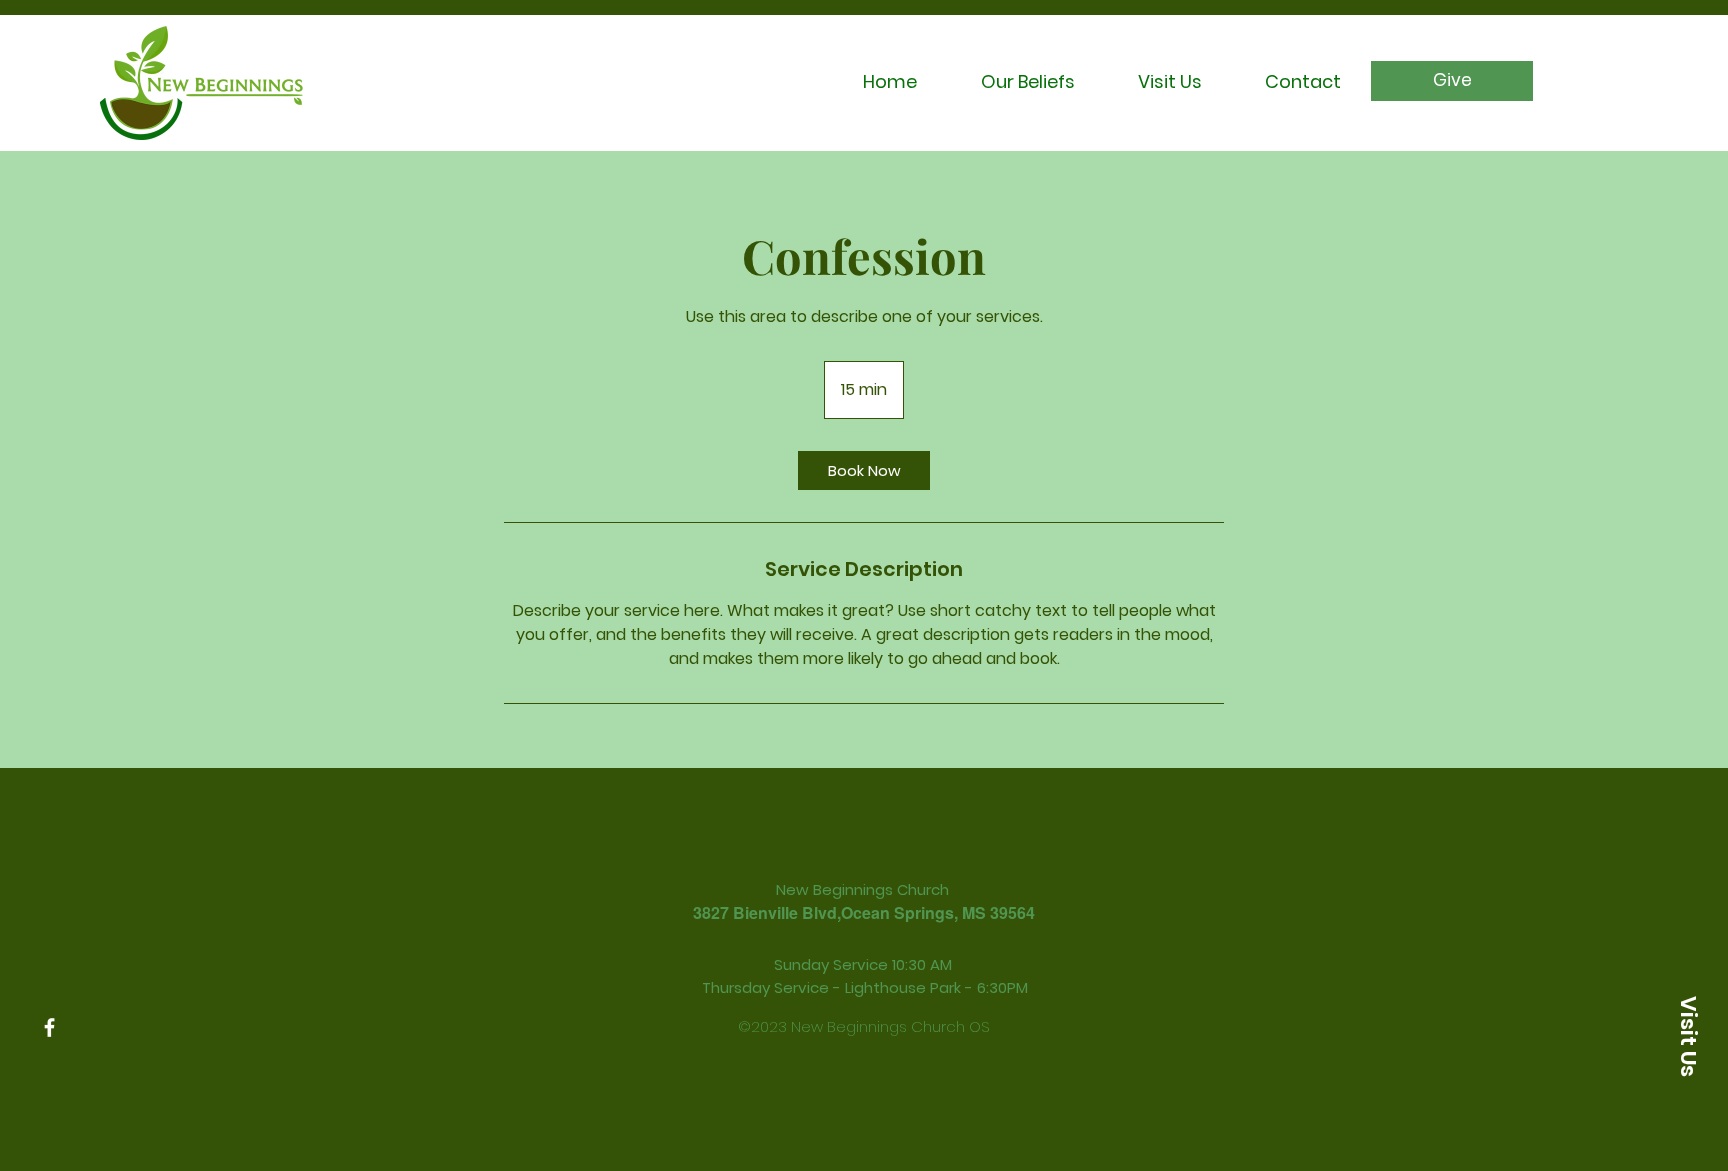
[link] (864, 470)
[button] (1688, 1036)
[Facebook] (49, 1027)
